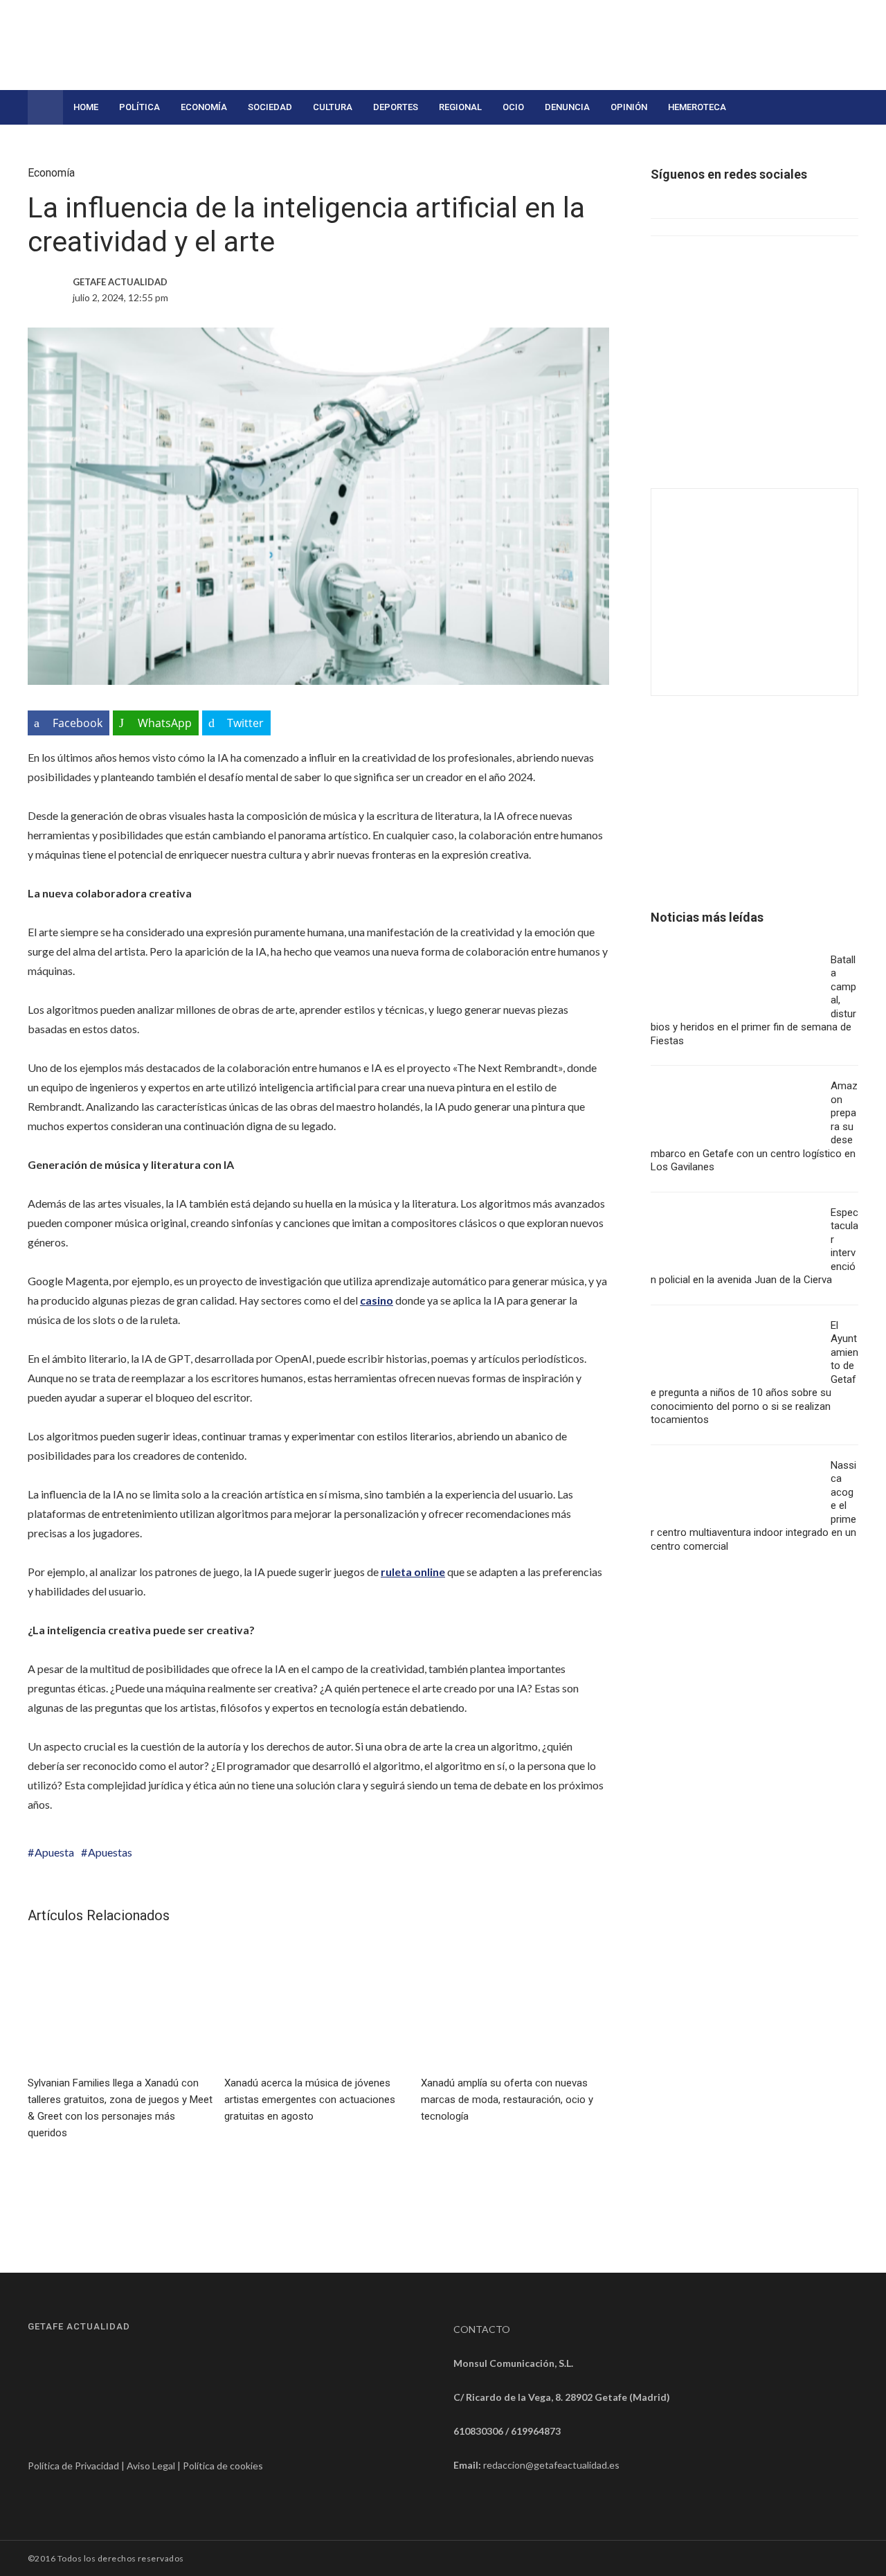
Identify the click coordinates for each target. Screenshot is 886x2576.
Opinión (629, 107)
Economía (204, 107)
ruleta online (413, 1572)
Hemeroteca (697, 107)
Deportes (396, 107)
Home (86, 107)
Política (139, 107)
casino (377, 1300)
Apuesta (54, 1852)
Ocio (513, 107)
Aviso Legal (151, 2466)
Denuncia (567, 107)
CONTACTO (482, 2329)
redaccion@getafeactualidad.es (551, 2465)
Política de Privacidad (73, 2466)
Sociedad (270, 107)
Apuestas (110, 1852)
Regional (460, 107)
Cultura (333, 107)
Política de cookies (223, 2466)
